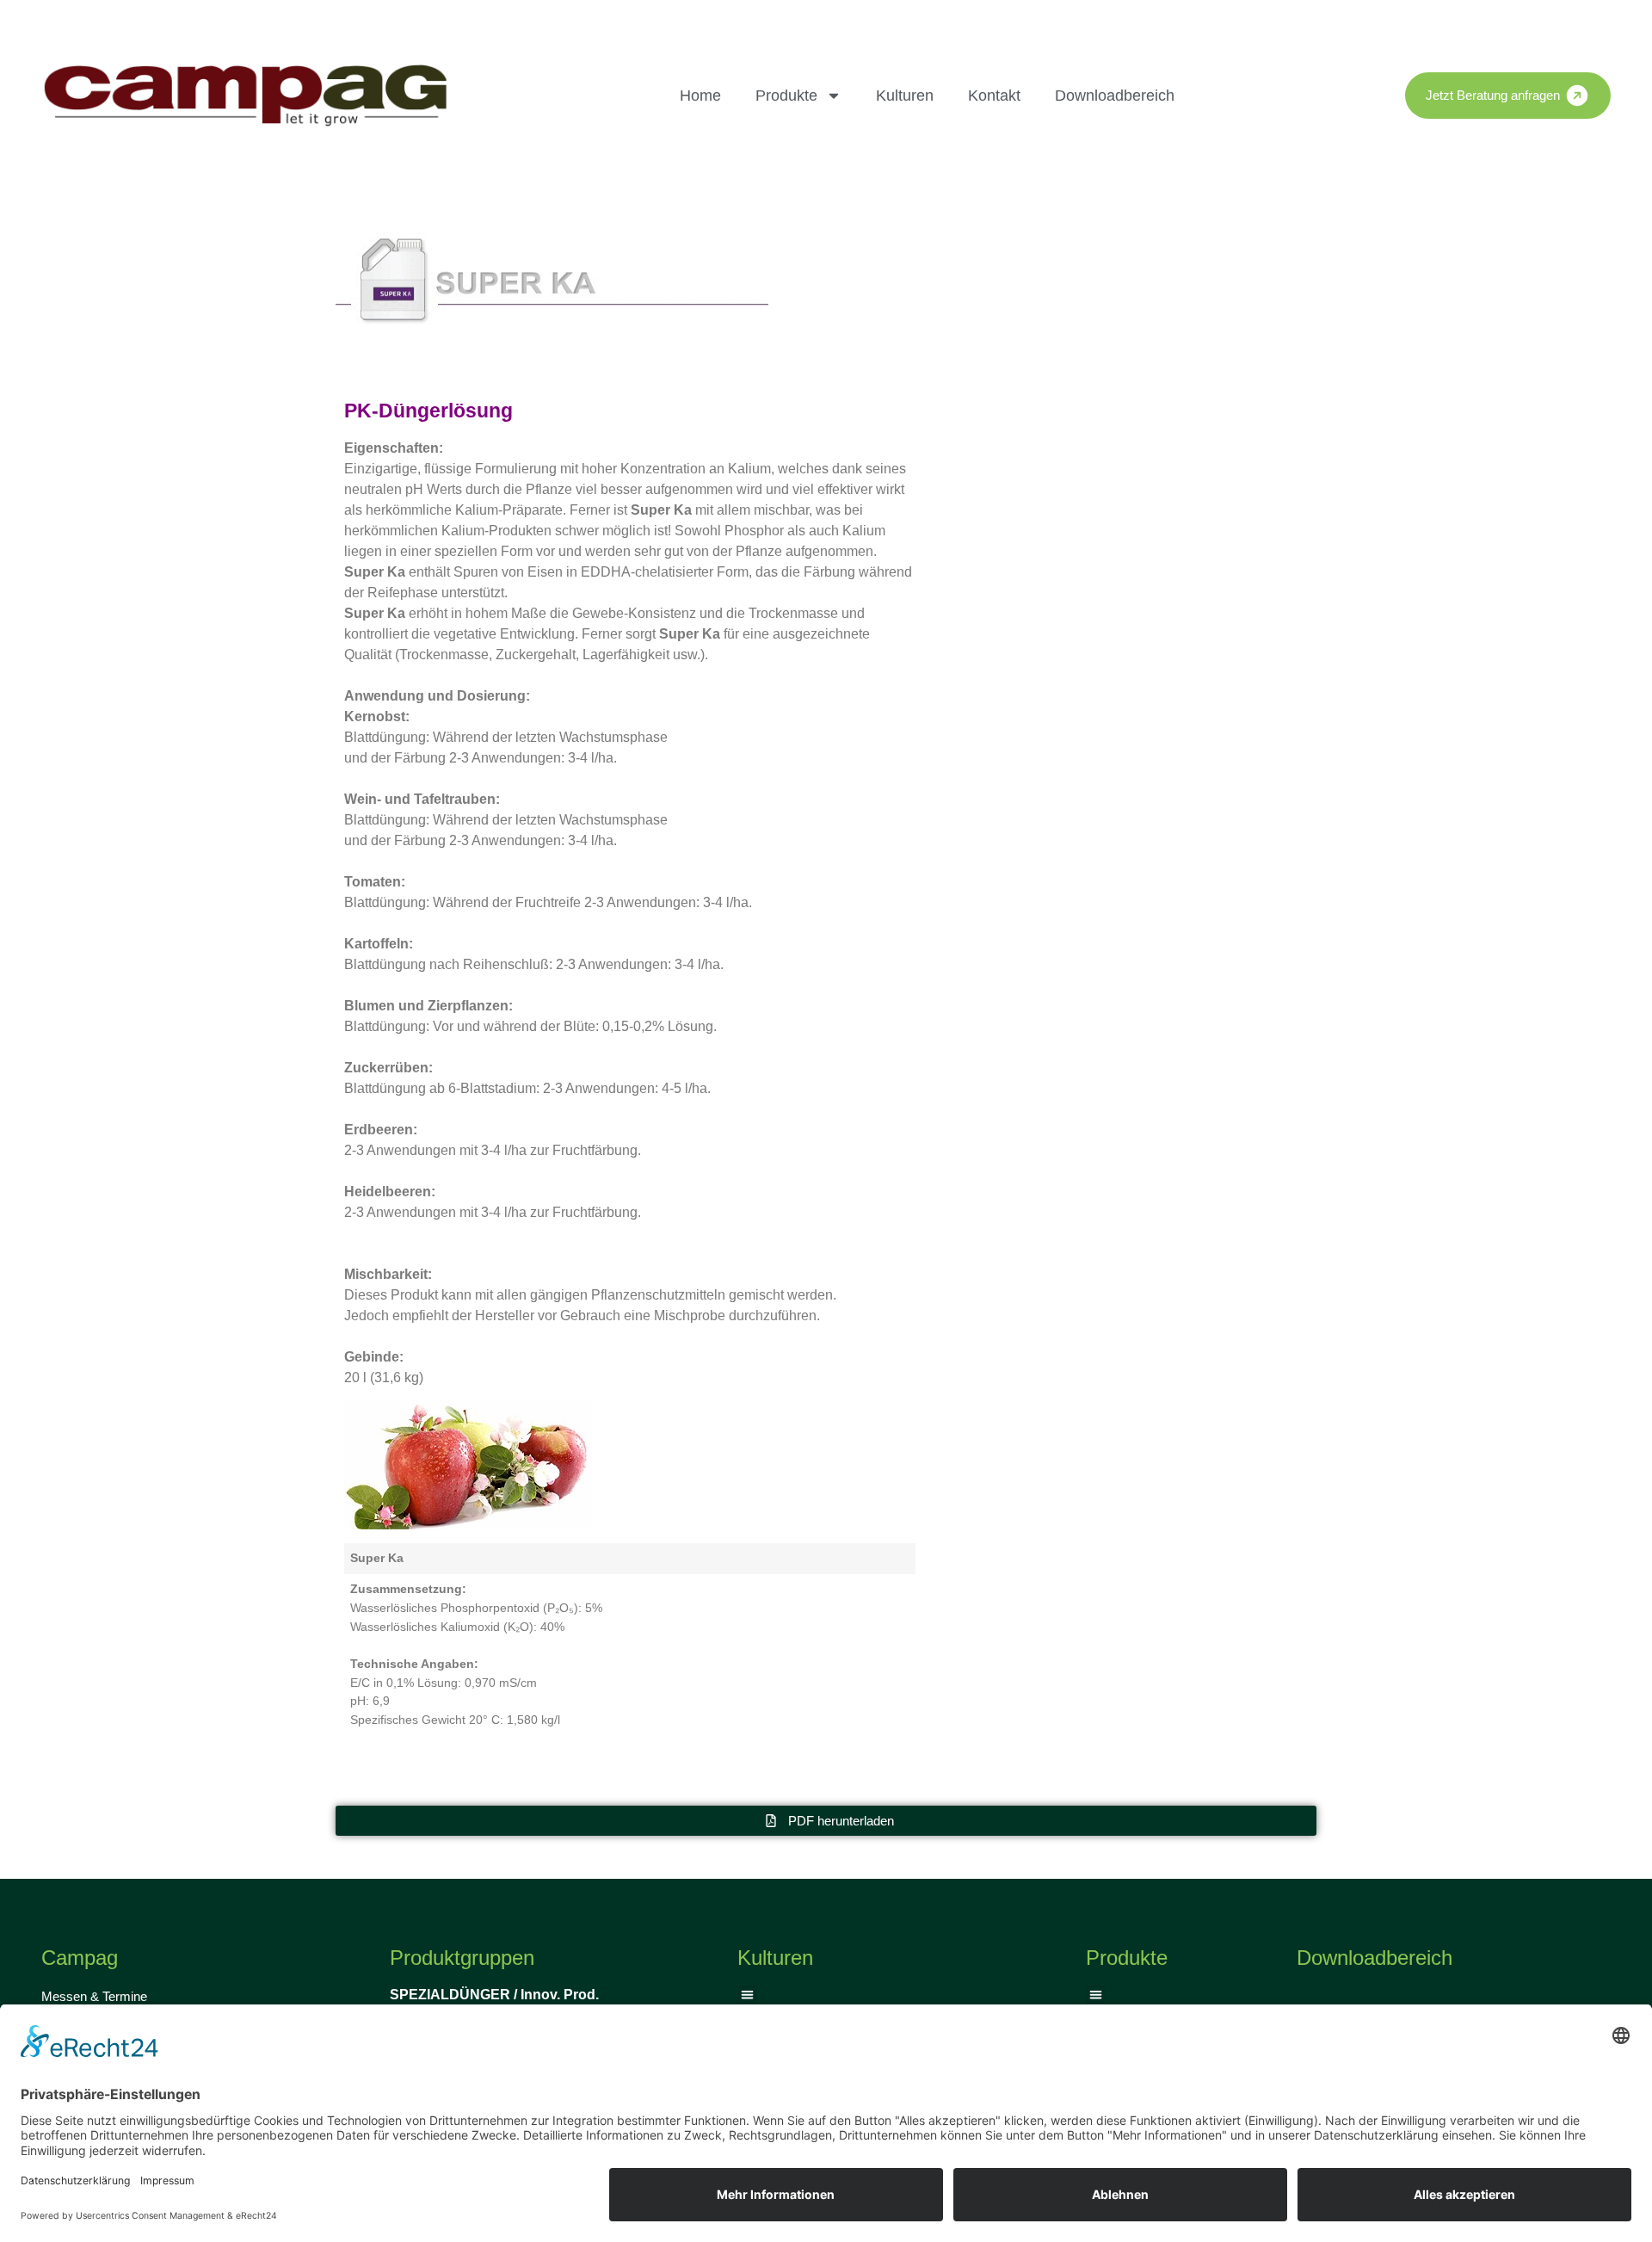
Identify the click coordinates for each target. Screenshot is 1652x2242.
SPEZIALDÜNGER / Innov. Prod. (494, 1995)
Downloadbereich (1115, 96)
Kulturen (905, 96)
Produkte (786, 96)
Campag (80, 1958)
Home (700, 96)
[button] (747, 1995)
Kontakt (994, 96)
